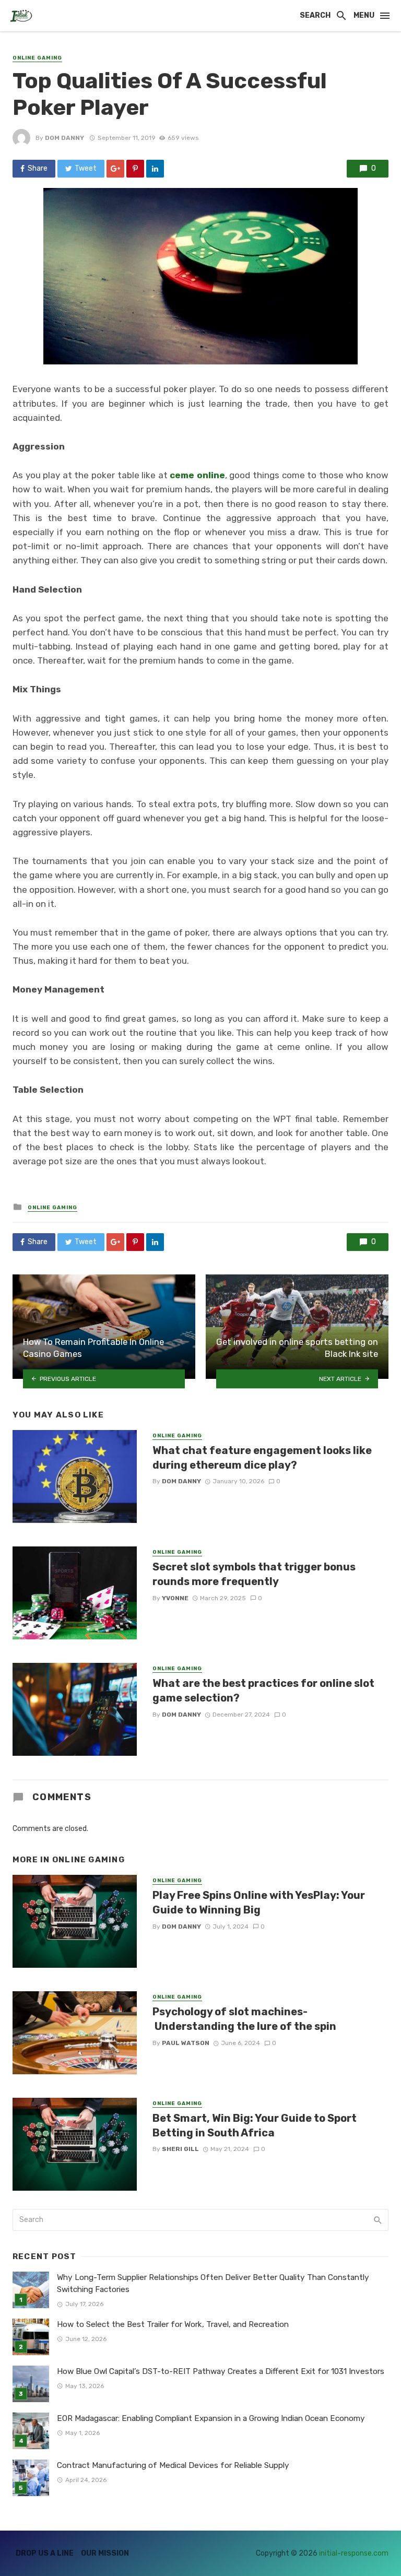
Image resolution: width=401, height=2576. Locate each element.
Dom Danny (64, 138)
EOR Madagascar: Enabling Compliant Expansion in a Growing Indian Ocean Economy (211, 2418)
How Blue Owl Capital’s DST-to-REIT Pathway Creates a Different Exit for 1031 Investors (221, 2371)
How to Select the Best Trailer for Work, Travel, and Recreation (173, 2324)
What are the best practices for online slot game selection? (263, 1691)
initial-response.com (354, 2553)
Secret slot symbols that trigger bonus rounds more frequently (254, 1574)
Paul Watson (186, 2043)
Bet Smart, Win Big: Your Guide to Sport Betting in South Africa (255, 2125)
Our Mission (105, 2553)
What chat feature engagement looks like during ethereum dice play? (262, 1458)
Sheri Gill (180, 2149)
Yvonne (175, 1598)
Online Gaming (37, 58)
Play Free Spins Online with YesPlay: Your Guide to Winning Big (259, 1903)
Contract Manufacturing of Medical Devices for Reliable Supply (173, 2465)
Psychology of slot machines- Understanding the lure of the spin (244, 2019)
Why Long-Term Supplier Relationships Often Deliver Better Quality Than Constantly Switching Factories (213, 2283)
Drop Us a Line (45, 2553)
